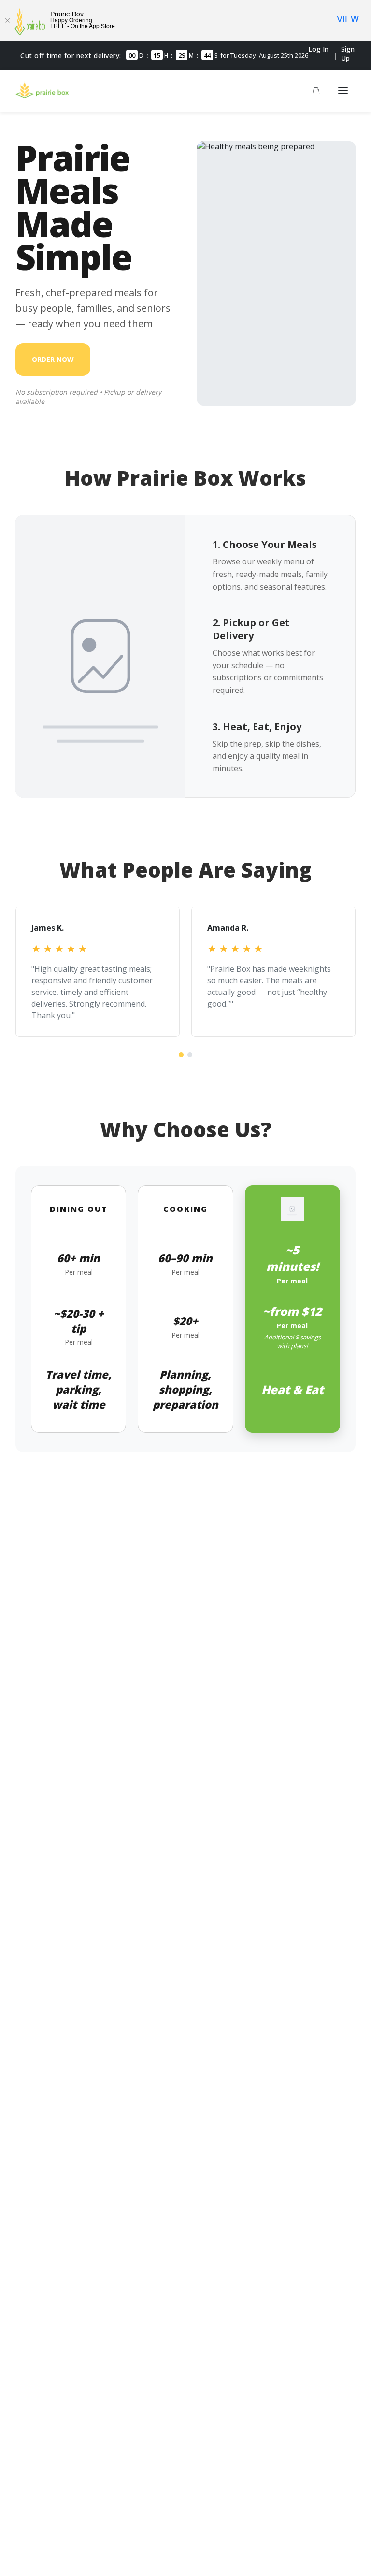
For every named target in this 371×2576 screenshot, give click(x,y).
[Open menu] (343, 91)
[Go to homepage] (42, 95)
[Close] (7, 20)
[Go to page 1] (181, 1055)
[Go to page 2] (190, 1055)
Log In (318, 49)
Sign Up (348, 54)
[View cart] (316, 91)
